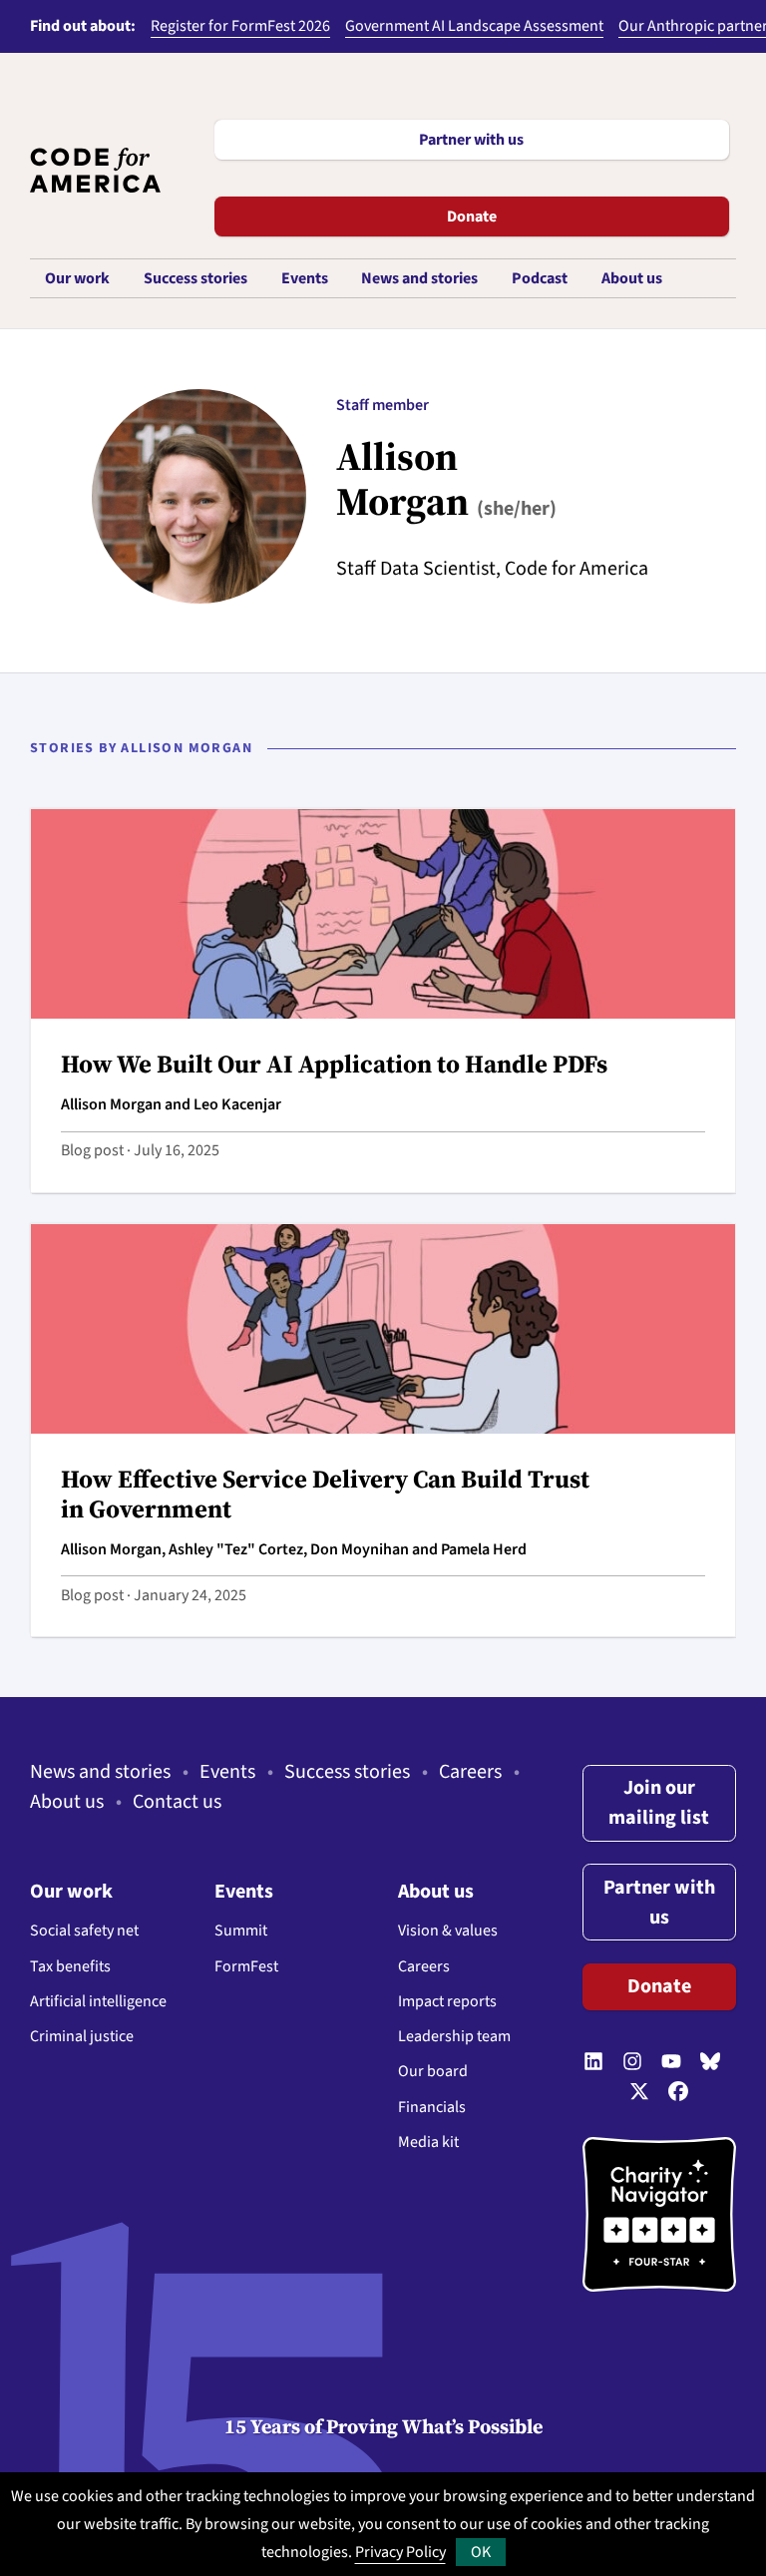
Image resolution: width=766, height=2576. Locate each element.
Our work (71, 1892)
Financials (432, 2107)
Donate (472, 216)
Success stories (347, 1772)
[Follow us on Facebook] (678, 2092)
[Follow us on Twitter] (639, 2092)
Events (227, 1772)
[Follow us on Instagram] (632, 2062)
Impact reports (447, 2001)
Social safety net (84, 1931)
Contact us (177, 1802)
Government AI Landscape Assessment (474, 26)
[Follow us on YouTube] (671, 2062)
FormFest (246, 1966)
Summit (241, 1931)
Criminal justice (82, 2036)
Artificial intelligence (98, 2001)
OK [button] (481, 2552)
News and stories (100, 1772)
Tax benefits (70, 1966)
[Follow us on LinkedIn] (593, 2062)
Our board (433, 2071)
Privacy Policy (400, 2552)
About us (67, 1802)
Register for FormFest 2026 (240, 26)
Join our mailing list (659, 1803)
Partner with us (471, 140)
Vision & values (448, 1931)
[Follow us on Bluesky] (710, 2062)
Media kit (428, 2142)
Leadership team (454, 2036)
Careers (470, 1772)
